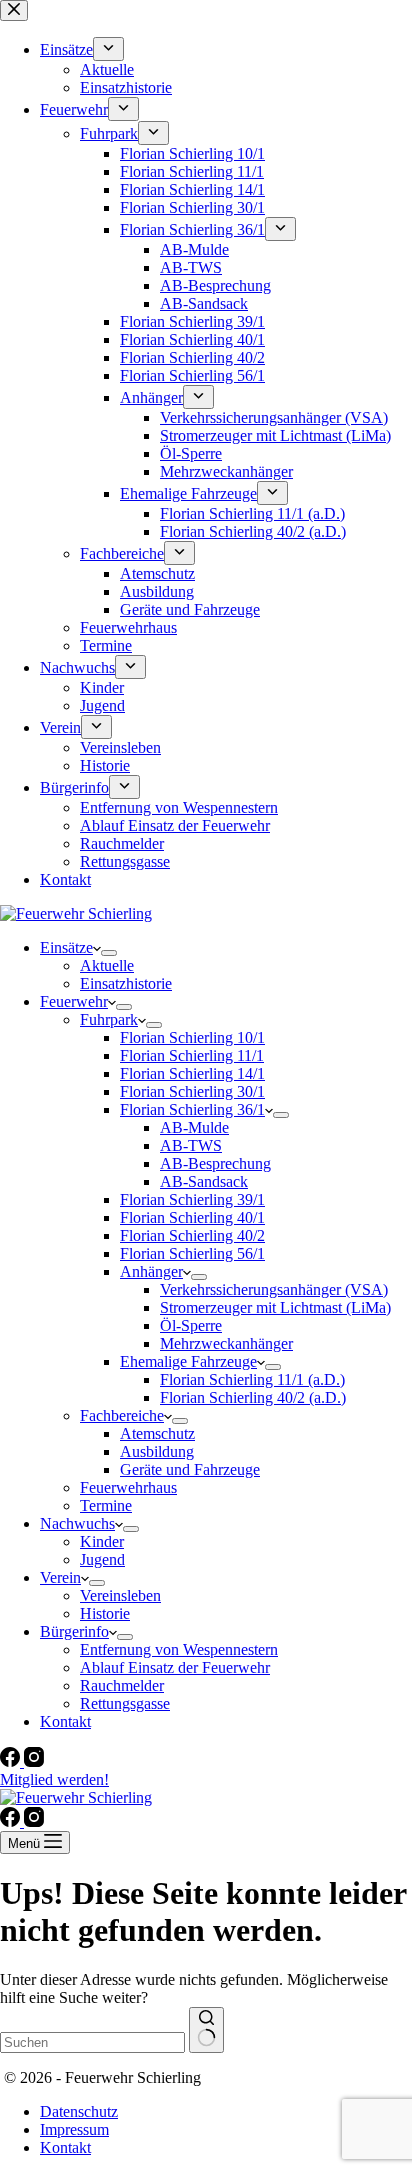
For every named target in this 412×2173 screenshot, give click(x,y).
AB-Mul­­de (194, 1127)
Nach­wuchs (77, 1523)
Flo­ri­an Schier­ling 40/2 (192, 1235)
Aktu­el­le (107, 965)
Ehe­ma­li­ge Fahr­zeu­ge (188, 1361)
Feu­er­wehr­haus (128, 1487)
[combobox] (92, 2042)
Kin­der (102, 1541)
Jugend (102, 1559)
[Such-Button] (206, 2030)
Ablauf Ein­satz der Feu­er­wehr (175, 1667)
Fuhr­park (109, 1019)
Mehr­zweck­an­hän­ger (226, 1343)
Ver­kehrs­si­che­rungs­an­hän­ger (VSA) (274, 1289)
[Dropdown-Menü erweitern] (109, 953)
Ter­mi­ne (106, 1505)
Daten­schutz (79, 2111)
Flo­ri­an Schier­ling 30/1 (192, 1091)
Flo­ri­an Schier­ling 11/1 (192, 1055)
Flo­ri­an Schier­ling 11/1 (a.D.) (252, 1379)
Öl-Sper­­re (191, 1325)
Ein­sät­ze (66, 947)
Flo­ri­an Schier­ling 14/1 (192, 1073)
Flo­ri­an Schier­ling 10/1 (192, 1037)
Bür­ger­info (74, 1631)
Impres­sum (74, 2129)
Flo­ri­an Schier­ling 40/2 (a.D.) (253, 1397)
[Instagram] (34, 1761)
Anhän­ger (151, 1271)
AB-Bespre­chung (215, 1163)
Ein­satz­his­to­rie (126, 983)
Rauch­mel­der (122, 1685)
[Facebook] (12, 1761)
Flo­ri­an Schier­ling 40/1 (192, 1217)
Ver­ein (60, 1577)
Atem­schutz (157, 1433)
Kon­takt (65, 1721)
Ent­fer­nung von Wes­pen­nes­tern (179, 1649)
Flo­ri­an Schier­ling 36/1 (192, 1109)
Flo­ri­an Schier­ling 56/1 (192, 1253)
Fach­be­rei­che (122, 1415)
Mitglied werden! (54, 1779)
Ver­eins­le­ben (120, 1595)
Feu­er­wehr (74, 1001)
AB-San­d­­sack (204, 1181)
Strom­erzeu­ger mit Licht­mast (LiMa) (275, 1307)
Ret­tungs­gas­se (125, 1703)
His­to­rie (105, 1613)
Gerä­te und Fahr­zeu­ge (190, 1469)
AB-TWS (191, 1145)
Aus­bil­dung (157, 1451)
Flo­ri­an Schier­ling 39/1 (192, 1199)
